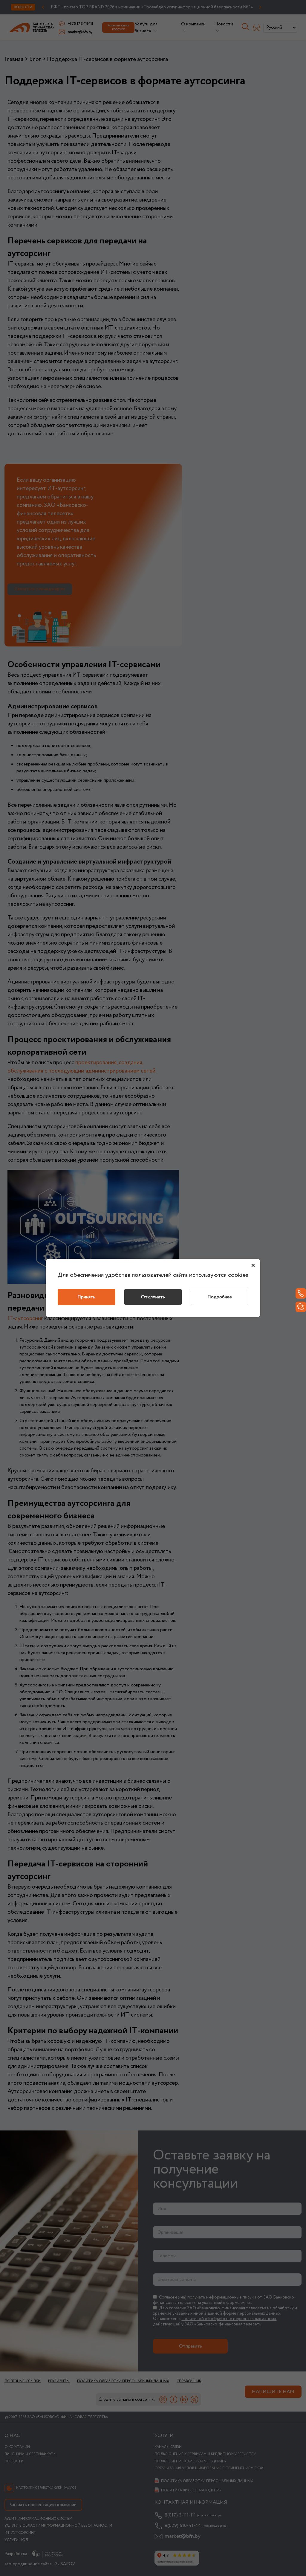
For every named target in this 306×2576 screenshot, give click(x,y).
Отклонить (153, 1297)
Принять (86, 1297)
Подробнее (220, 1297)
